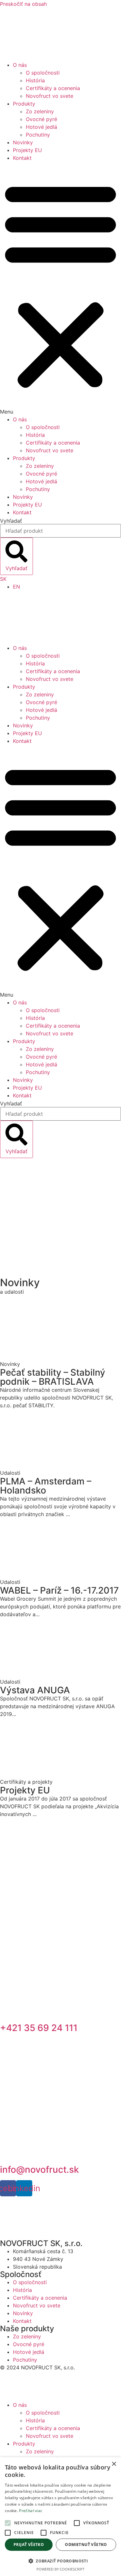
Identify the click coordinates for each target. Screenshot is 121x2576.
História (35, 80)
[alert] (60, 2517)
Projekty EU (27, 150)
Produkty (24, 104)
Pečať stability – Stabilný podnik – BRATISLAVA (53, 1377)
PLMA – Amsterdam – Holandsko (46, 1486)
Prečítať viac (31, 2511)
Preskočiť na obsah (23, 4)
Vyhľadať (11, 521)
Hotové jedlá (41, 127)
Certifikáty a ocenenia (53, 88)
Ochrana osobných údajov (32, 2380)
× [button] (114, 2464)
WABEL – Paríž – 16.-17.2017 (59, 1590)
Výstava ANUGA (35, 1690)
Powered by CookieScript (60, 2569)
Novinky (23, 142)
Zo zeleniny (40, 111)
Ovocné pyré (41, 119)
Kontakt (22, 158)
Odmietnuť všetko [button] (86, 2545)
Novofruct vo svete (50, 96)
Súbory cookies (19, 2392)
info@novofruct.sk (40, 2170)
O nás (20, 65)
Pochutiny (38, 135)
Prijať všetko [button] (29, 2545)
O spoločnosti (43, 73)
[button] (60, 289)
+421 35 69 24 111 (39, 2028)
